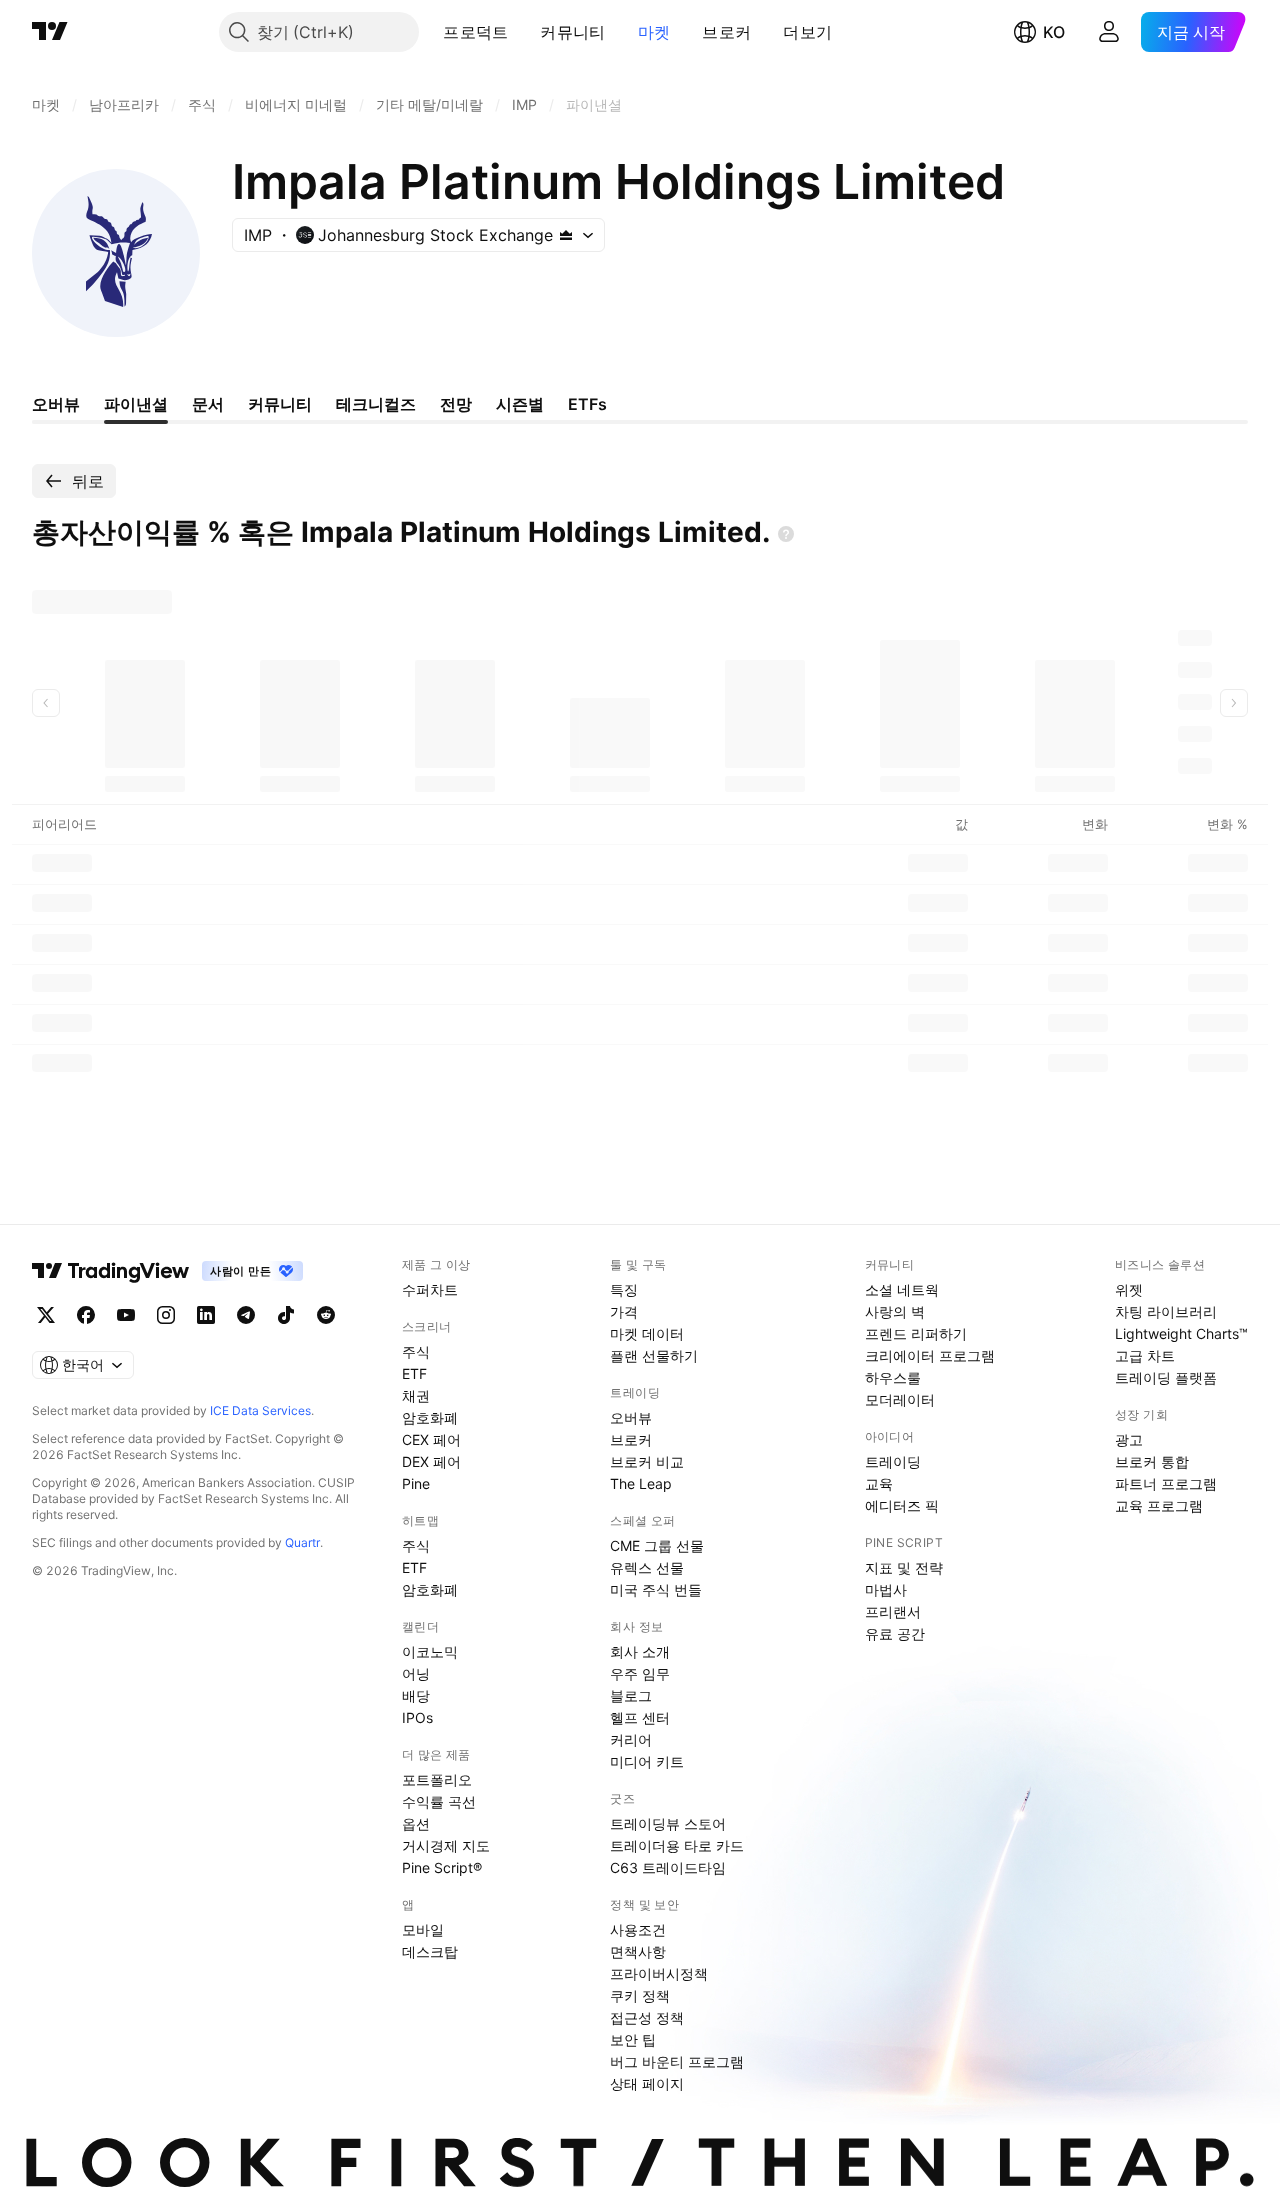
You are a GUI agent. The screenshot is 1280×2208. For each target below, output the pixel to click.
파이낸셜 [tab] (136, 404)
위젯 (1129, 1289)
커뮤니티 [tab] (280, 404)
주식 (416, 1351)
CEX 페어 (431, 1439)
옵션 (416, 1823)
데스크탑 (430, 1951)
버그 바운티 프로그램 (677, 2061)
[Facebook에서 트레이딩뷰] (86, 1315)
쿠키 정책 (640, 1995)
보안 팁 (633, 2039)
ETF (414, 1373)
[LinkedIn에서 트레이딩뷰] (206, 1315)
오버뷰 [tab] (56, 404)
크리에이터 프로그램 (930, 1355)
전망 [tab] (456, 404)
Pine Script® (442, 1867)
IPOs (417, 1717)
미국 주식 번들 (656, 1589)
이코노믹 (430, 1651)
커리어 (631, 1739)
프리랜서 (893, 1611)
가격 (624, 1311)
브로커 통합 (1152, 1461)
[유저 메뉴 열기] (1109, 32)
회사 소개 (640, 1651)
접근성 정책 (647, 2017)
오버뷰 (631, 1417)
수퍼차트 (430, 1289)
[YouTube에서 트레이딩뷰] (126, 1315)
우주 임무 (640, 1673)
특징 (624, 1289)
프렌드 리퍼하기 (916, 1333)
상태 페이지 (647, 2083)
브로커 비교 (647, 1461)
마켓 (654, 32)
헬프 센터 (640, 1717)
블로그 (631, 1695)
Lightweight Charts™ (1181, 1333)
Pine (416, 1483)
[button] (523, 32)
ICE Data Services (260, 1410)
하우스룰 (893, 1377)
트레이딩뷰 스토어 (668, 1823)
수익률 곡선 (439, 1801)
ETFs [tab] (587, 404)
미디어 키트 (647, 1761)
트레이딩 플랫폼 (1166, 1377)
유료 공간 (895, 1633)
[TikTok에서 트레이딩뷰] (286, 1315)
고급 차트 (1145, 1355)
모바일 (423, 1929)
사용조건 (638, 1929)
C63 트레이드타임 (668, 1867)
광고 (1129, 1439)
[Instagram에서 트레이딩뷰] (166, 1315)
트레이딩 (893, 1461)
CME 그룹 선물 (657, 1545)
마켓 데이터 (647, 1333)
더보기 (807, 32)
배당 (416, 1695)
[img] (566, 235)
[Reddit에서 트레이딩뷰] (326, 1315)
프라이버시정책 (659, 1973)
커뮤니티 (572, 32)
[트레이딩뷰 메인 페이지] (50, 32)
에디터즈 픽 (902, 1505)
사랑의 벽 (895, 1311)
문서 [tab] (208, 404)
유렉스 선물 (647, 1567)
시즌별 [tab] (520, 404)
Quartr (302, 1542)
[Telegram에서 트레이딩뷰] (246, 1315)
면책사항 (638, 1951)
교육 (879, 1483)
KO (1054, 32)
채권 (416, 1395)
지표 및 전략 (904, 1567)
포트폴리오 (437, 1779)
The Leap (641, 1483)
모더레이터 (900, 1399)
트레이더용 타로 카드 (677, 1845)
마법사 (886, 1589)
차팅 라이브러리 (1166, 1311)
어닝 (416, 1673)
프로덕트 (475, 32)
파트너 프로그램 (1166, 1483)
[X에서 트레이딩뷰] (46, 1315)
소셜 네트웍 (902, 1289)
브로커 (726, 32)
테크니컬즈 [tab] (376, 404)
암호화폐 (430, 1417)
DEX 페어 (431, 1461)
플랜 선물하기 (654, 1355)
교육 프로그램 (1159, 1505)
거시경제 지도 (446, 1845)
